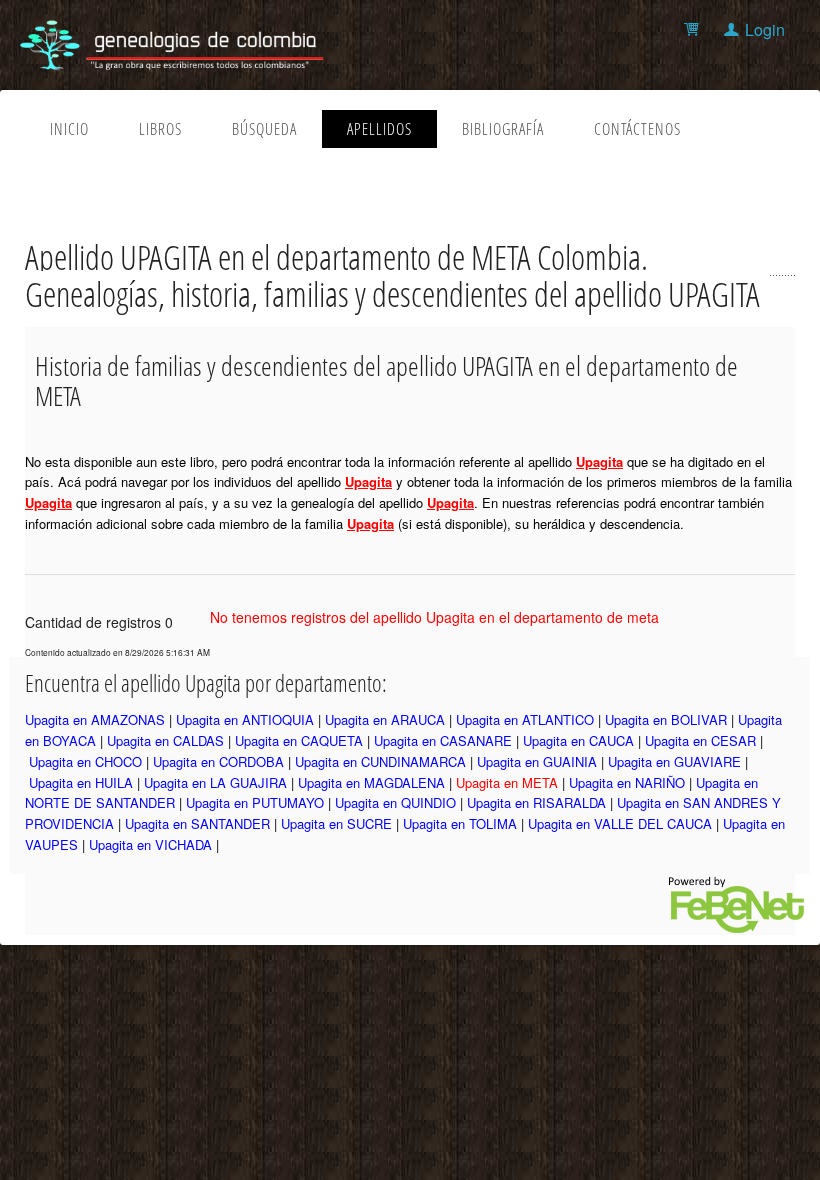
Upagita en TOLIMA (460, 823)
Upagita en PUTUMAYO (255, 802)
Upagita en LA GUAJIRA (215, 782)
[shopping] (694, 29)
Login (765, 29)
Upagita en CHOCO (85, 761)
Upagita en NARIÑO (627, 782)
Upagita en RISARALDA (536, 802)
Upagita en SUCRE (336, 823)
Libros (160, 129)
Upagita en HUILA (81, 782)
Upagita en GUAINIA (537, 761)
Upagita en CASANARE (443, 740)
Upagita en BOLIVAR (666, 719)
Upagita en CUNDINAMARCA (380, 761)
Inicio (69, 129)
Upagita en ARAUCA (385, 719)
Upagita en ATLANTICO (525, 719)
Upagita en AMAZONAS (95, 719)
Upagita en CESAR (700, 740)
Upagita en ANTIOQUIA (245, 719)
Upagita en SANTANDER (197, 823)
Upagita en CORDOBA (218, 761)
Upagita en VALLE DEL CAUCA (620, 823)
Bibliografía (503, 129)
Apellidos (379, 129)
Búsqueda (264, 129)
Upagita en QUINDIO (395, 802)
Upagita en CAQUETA (299, 740)
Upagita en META (507, 782)
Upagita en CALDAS (165, 740)
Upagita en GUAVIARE (674, 761)
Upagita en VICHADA (150, 844)
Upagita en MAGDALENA (371, 782)
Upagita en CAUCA (578, 740)
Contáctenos (637, 129)
